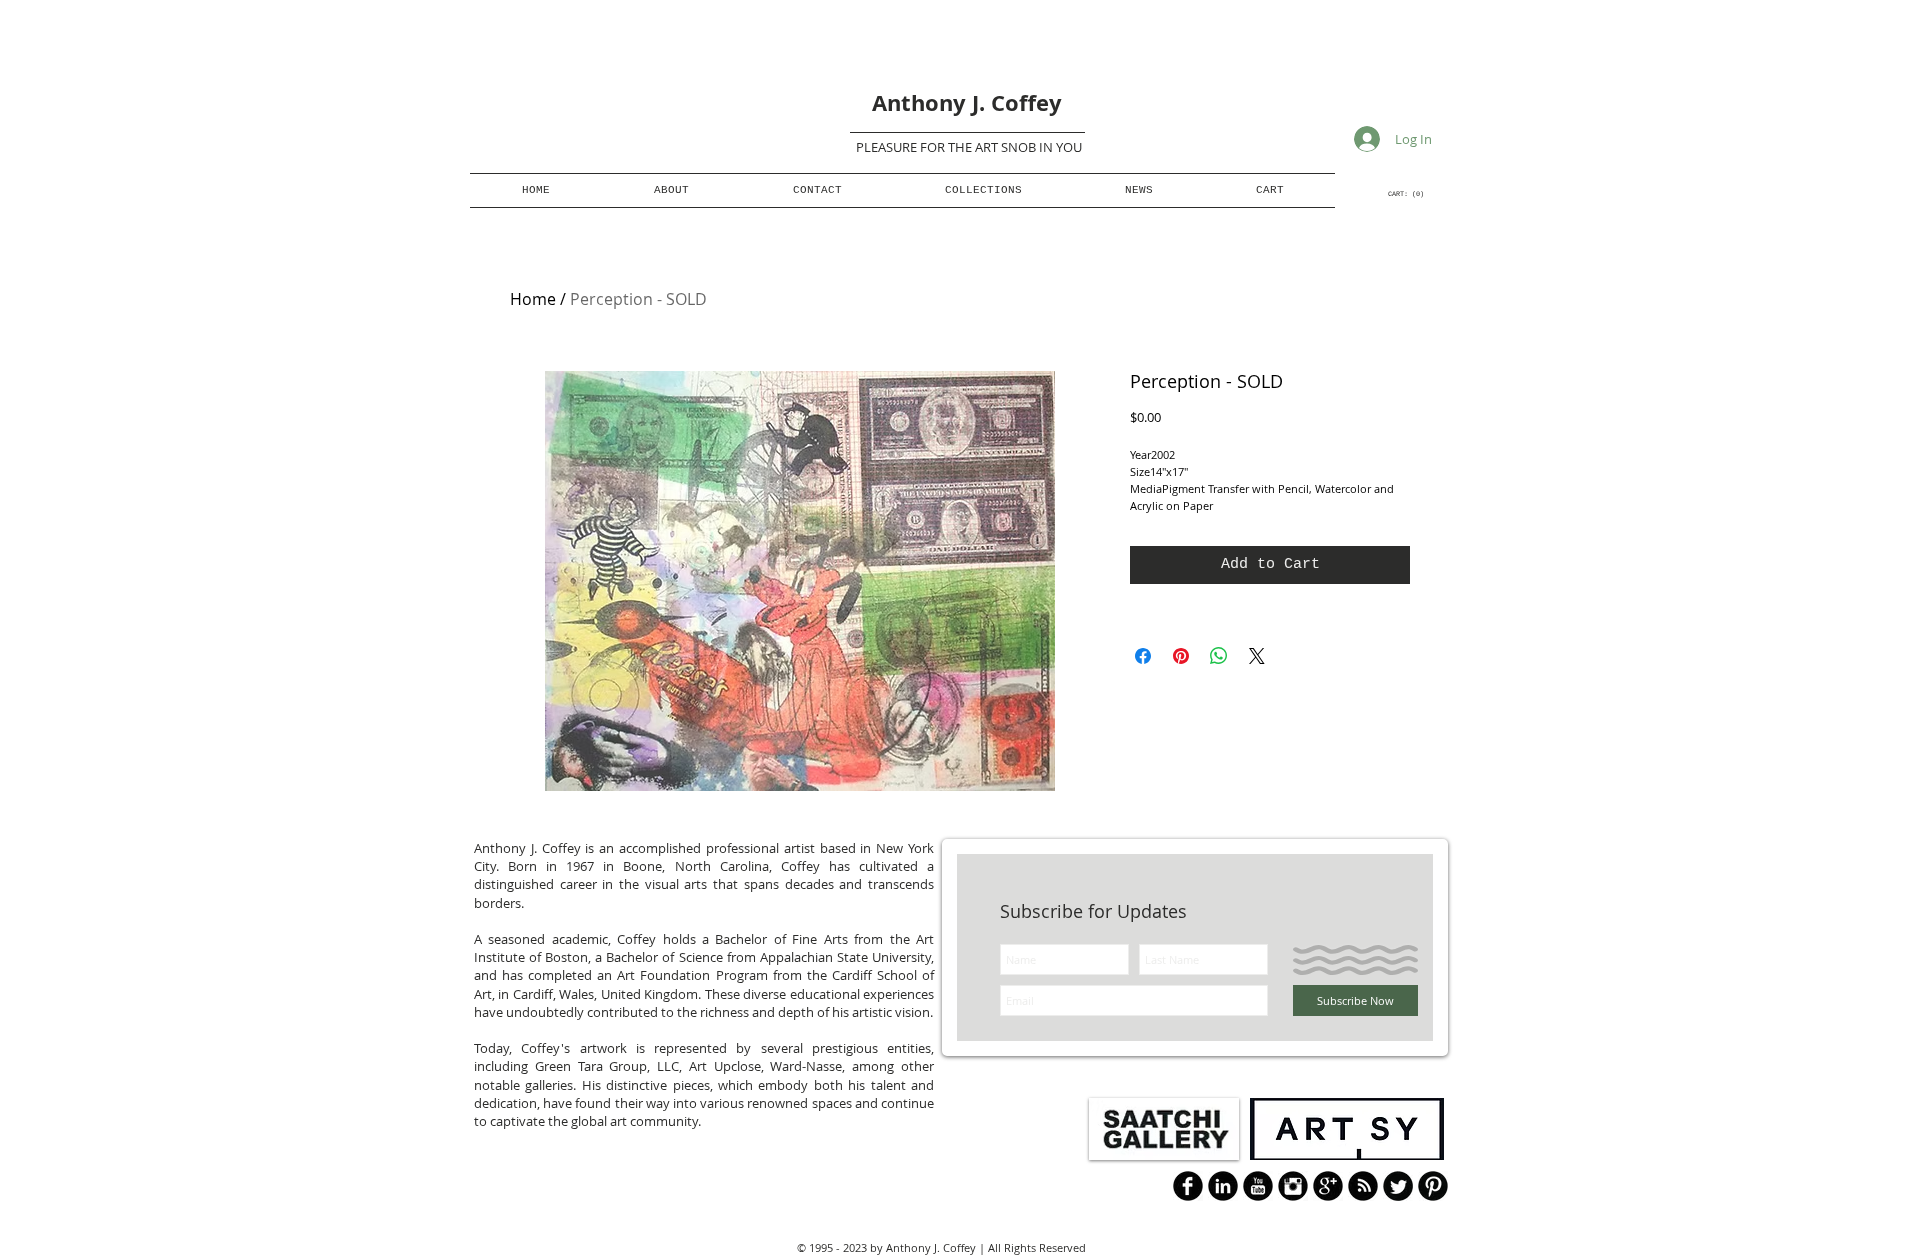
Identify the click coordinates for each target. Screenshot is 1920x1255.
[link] (1406, 194)
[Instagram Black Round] (1293, 1186)
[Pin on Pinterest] (1181, 656)
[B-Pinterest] (1433, 1186)
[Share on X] (1257, 656)
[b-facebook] (1188, 1186)
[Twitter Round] (1398, 1186)
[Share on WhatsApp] (1219, 656)
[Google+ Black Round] (1328, 1186)
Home (533, 299)
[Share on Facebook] (1143, 656)
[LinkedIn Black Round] (1223, 1186)
